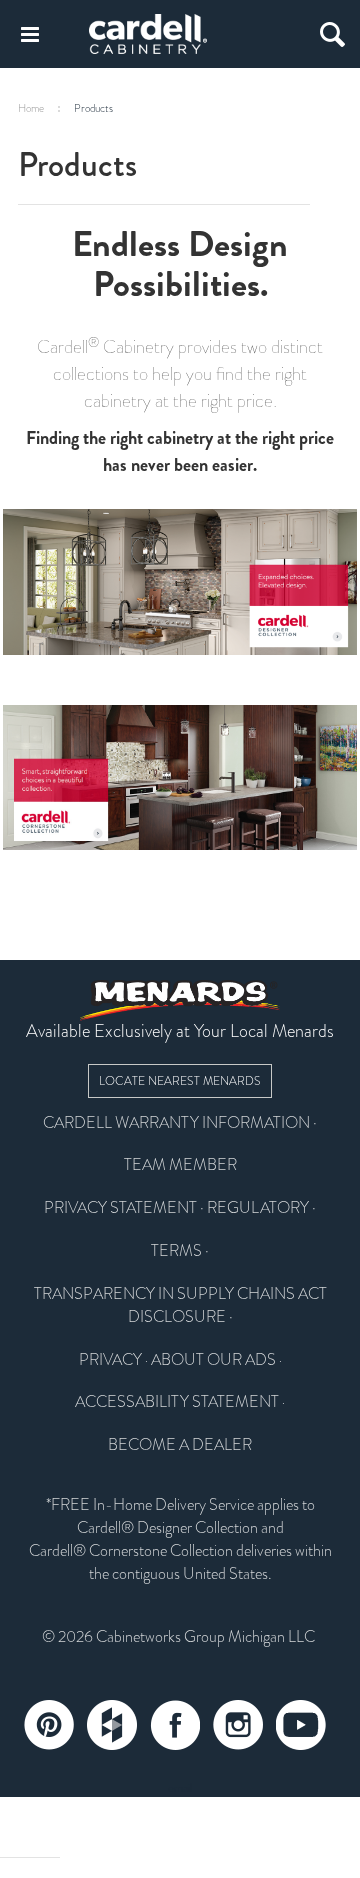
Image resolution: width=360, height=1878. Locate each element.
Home (31, 108)
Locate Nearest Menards (180, 1081)
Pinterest (49, 1725)
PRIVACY (110, 1360)
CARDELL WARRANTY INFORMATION (176, 1123)
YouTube (301, 1725)
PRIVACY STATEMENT (120, 1208)
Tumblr (112, 1725)
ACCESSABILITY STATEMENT (177, 1402)
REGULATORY (258, 1208)
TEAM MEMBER (180, 1165)
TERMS (176, 1251)
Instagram (238, 1725)
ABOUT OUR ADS (213, 1360)
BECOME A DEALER (180, 1445)
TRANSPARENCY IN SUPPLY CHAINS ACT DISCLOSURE (180, 1305)
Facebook (175, 1725)
